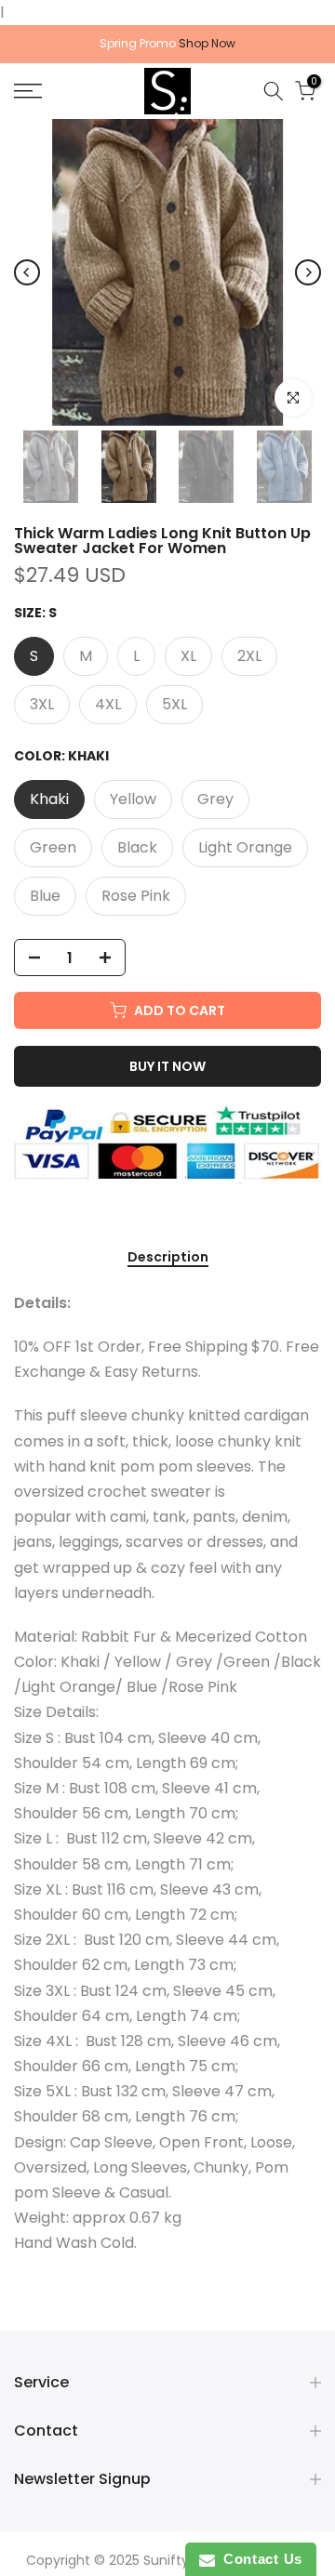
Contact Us (259, 2559)
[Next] (308, 272)
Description (168, 1258)
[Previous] (27, 272)
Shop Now (207, 43)
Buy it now (167, 1066)
